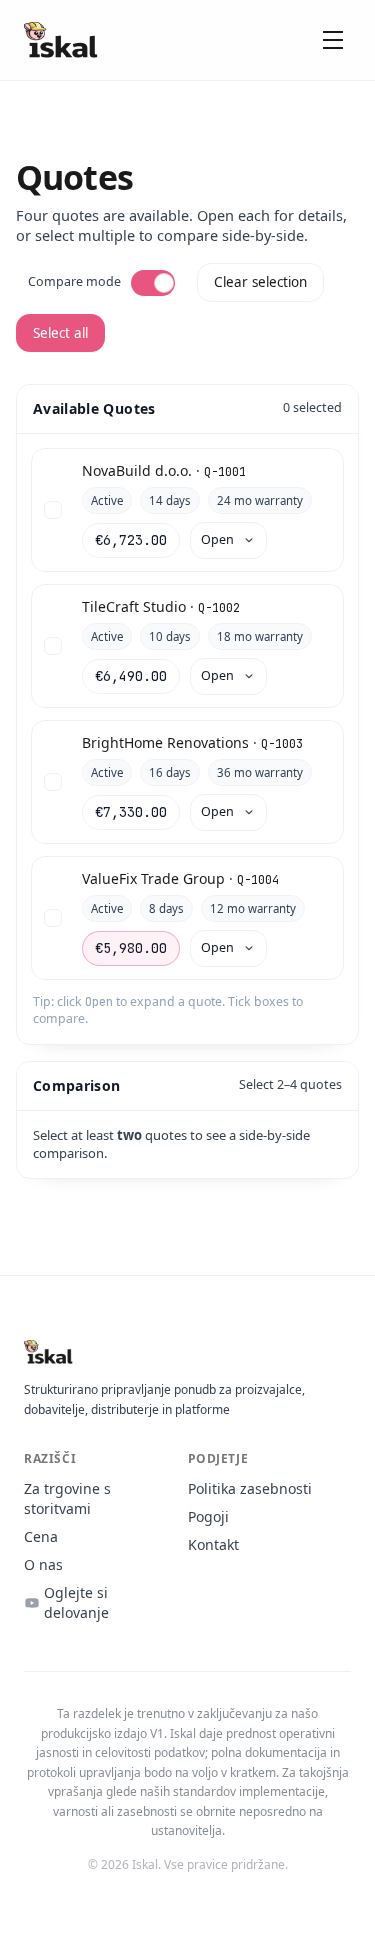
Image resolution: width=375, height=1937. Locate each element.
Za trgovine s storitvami (67, 1498)
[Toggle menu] (333, 40)
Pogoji (208, 1516)
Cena (41, 1536)
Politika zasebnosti (250, 1488)
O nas (43, 1564)
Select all (60, 333)
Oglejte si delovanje (76, 1602)
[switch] (153, 283)
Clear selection (260, 282)
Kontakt (213, 1544)
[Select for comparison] (53, 510)
